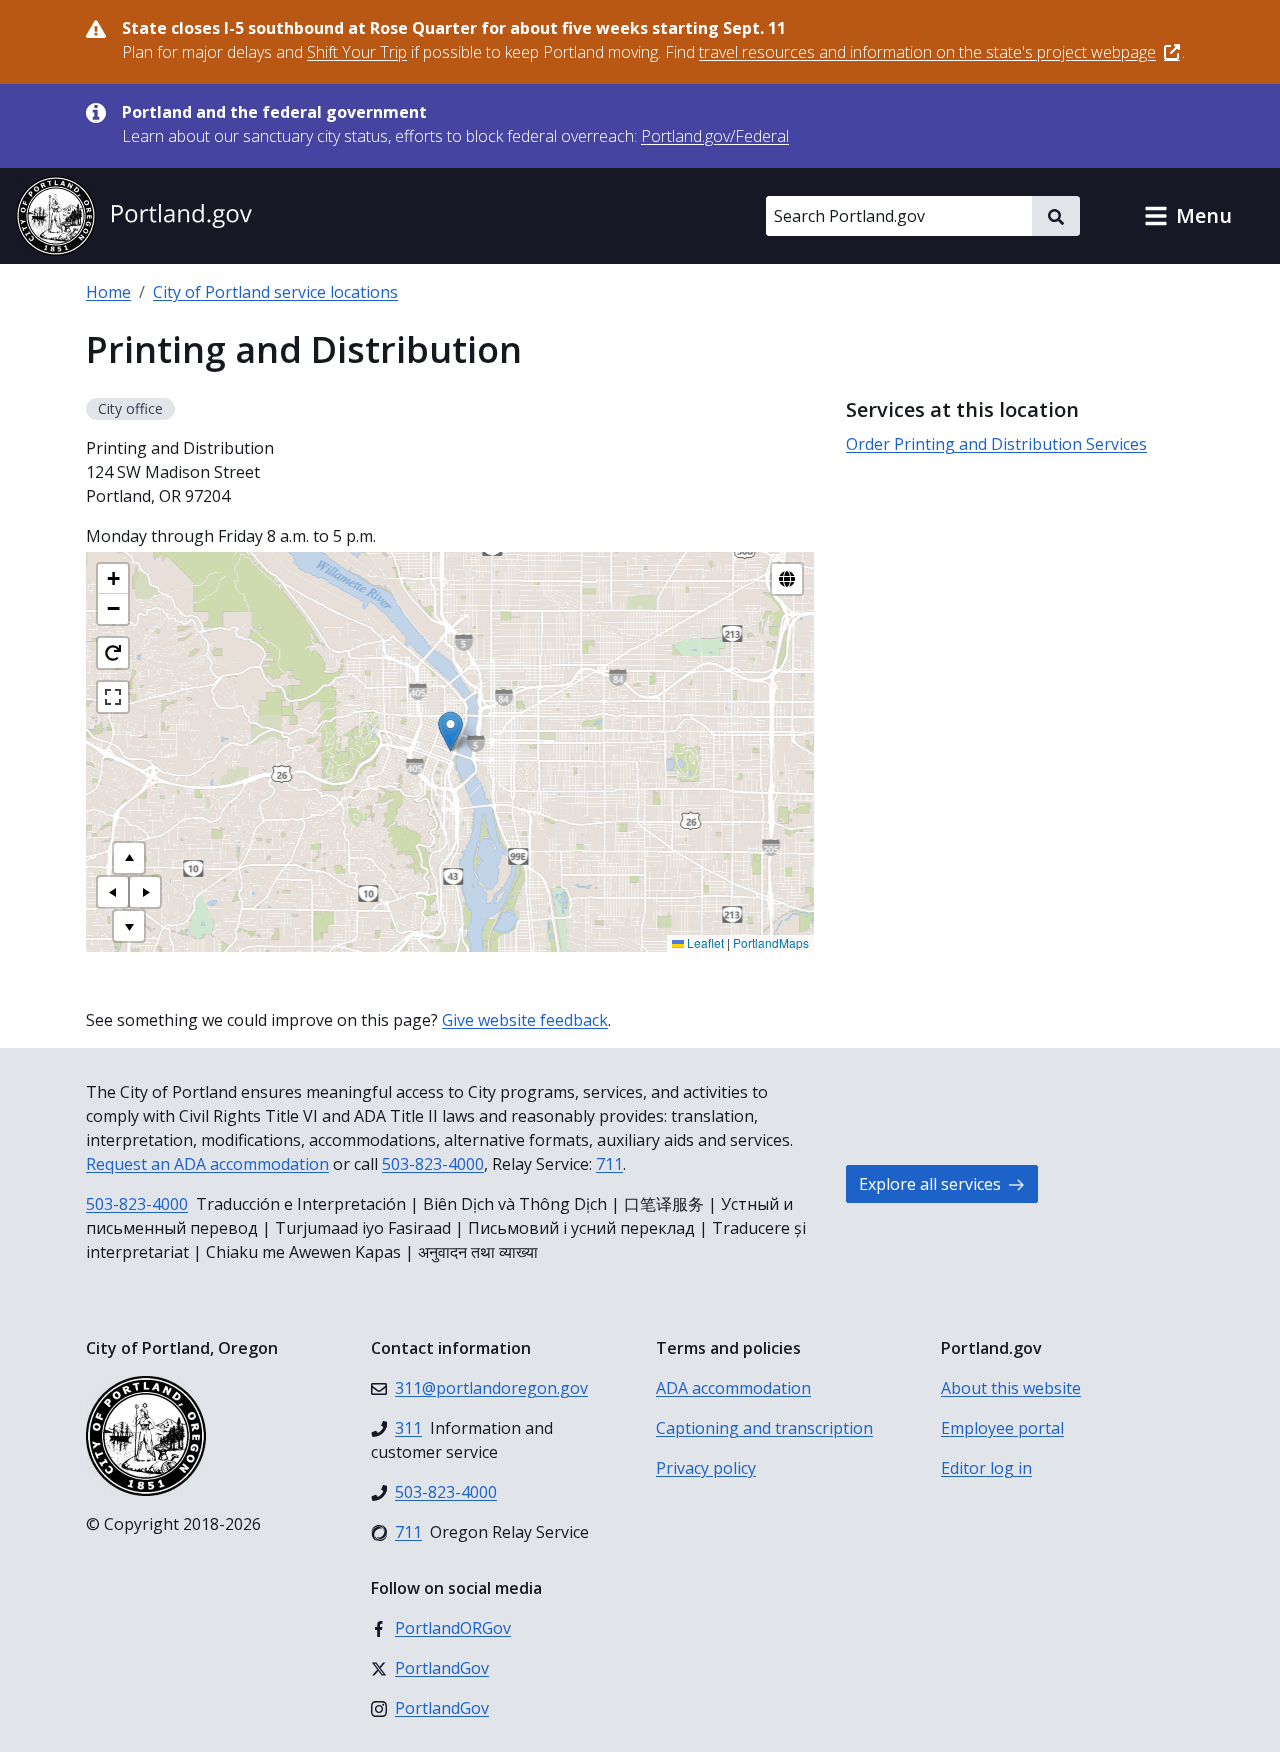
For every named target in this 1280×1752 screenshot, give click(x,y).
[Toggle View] (787, 579)
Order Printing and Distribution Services (996, 444)
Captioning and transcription (764, 1428)
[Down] (129, 926)
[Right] (145, 892)
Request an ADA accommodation (207, 1164)
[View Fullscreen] (113, 697)
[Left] (113, 892)
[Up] (129, 858)
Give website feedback (525, 1020)
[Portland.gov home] (134, 216)
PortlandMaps (771, 942)
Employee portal (1002, 1428)
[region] (450, 752)
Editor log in (986, 1468)
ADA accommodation (733, 1388)
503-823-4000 (433, 1164)
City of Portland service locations (275, 292)
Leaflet (704, 942)
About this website (1011, 1388)
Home (108, 292)
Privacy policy (706, 1468)
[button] (1188, 216)
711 (609, 1164)
